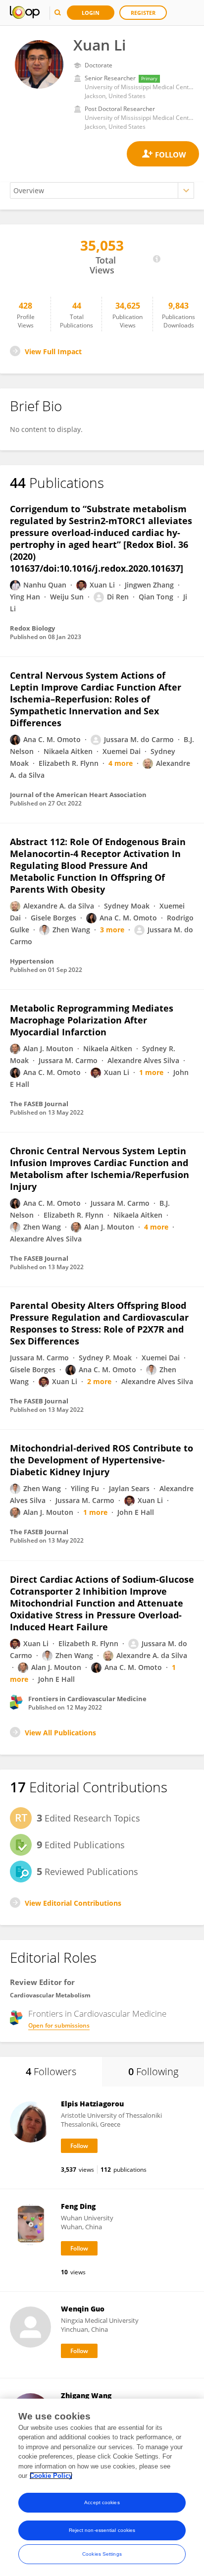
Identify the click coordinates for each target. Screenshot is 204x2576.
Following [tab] (153, 2071)
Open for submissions (59, 2025)
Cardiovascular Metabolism (50, 1995)
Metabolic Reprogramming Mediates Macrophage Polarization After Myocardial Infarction (92, 1020)
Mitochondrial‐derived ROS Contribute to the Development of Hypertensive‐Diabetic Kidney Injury (102, 1460)
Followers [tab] (51, 2071)
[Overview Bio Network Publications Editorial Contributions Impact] (102, 190)
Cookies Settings (102, 2554)
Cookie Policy (51, 2476)
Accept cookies (102, 2502)
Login (91, 13)
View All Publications (60, 1733)
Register (143, 13)
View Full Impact (53, 351)
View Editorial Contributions (73, 1903)
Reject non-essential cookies (102, 2530)
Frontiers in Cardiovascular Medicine (97, 2014)
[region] (102, 2487)
